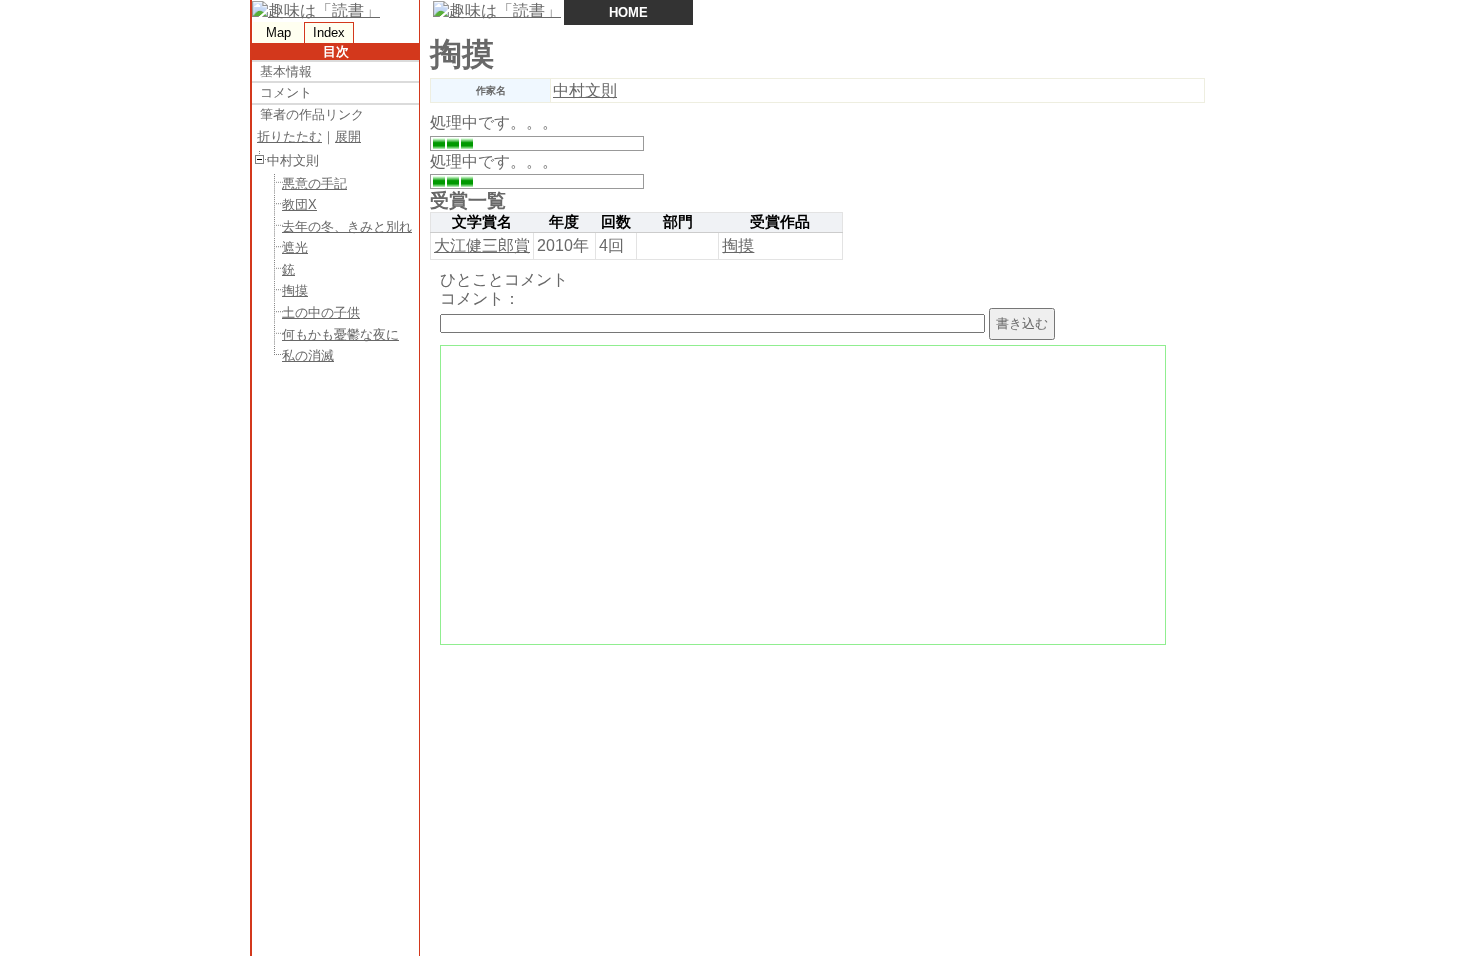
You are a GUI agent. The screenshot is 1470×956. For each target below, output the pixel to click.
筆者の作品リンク (312, 114)
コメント (286, 92)
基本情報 (286, 71)
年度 (564, 222)
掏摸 (295, 290)
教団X (299, 204)
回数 (616, 222)
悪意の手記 (314, 183)
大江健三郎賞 (482, 245)
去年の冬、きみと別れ (347, 226)
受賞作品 (780, 222)
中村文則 (585, 90)
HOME (628, 12)
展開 (348, 136)
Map (278, 32)
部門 (678, 222)
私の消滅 (308, 355)
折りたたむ (289, 136)
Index (329, 32)
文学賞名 (482, 222)
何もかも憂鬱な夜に (340, 334)
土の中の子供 (321, 312)
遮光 (295, 247)
